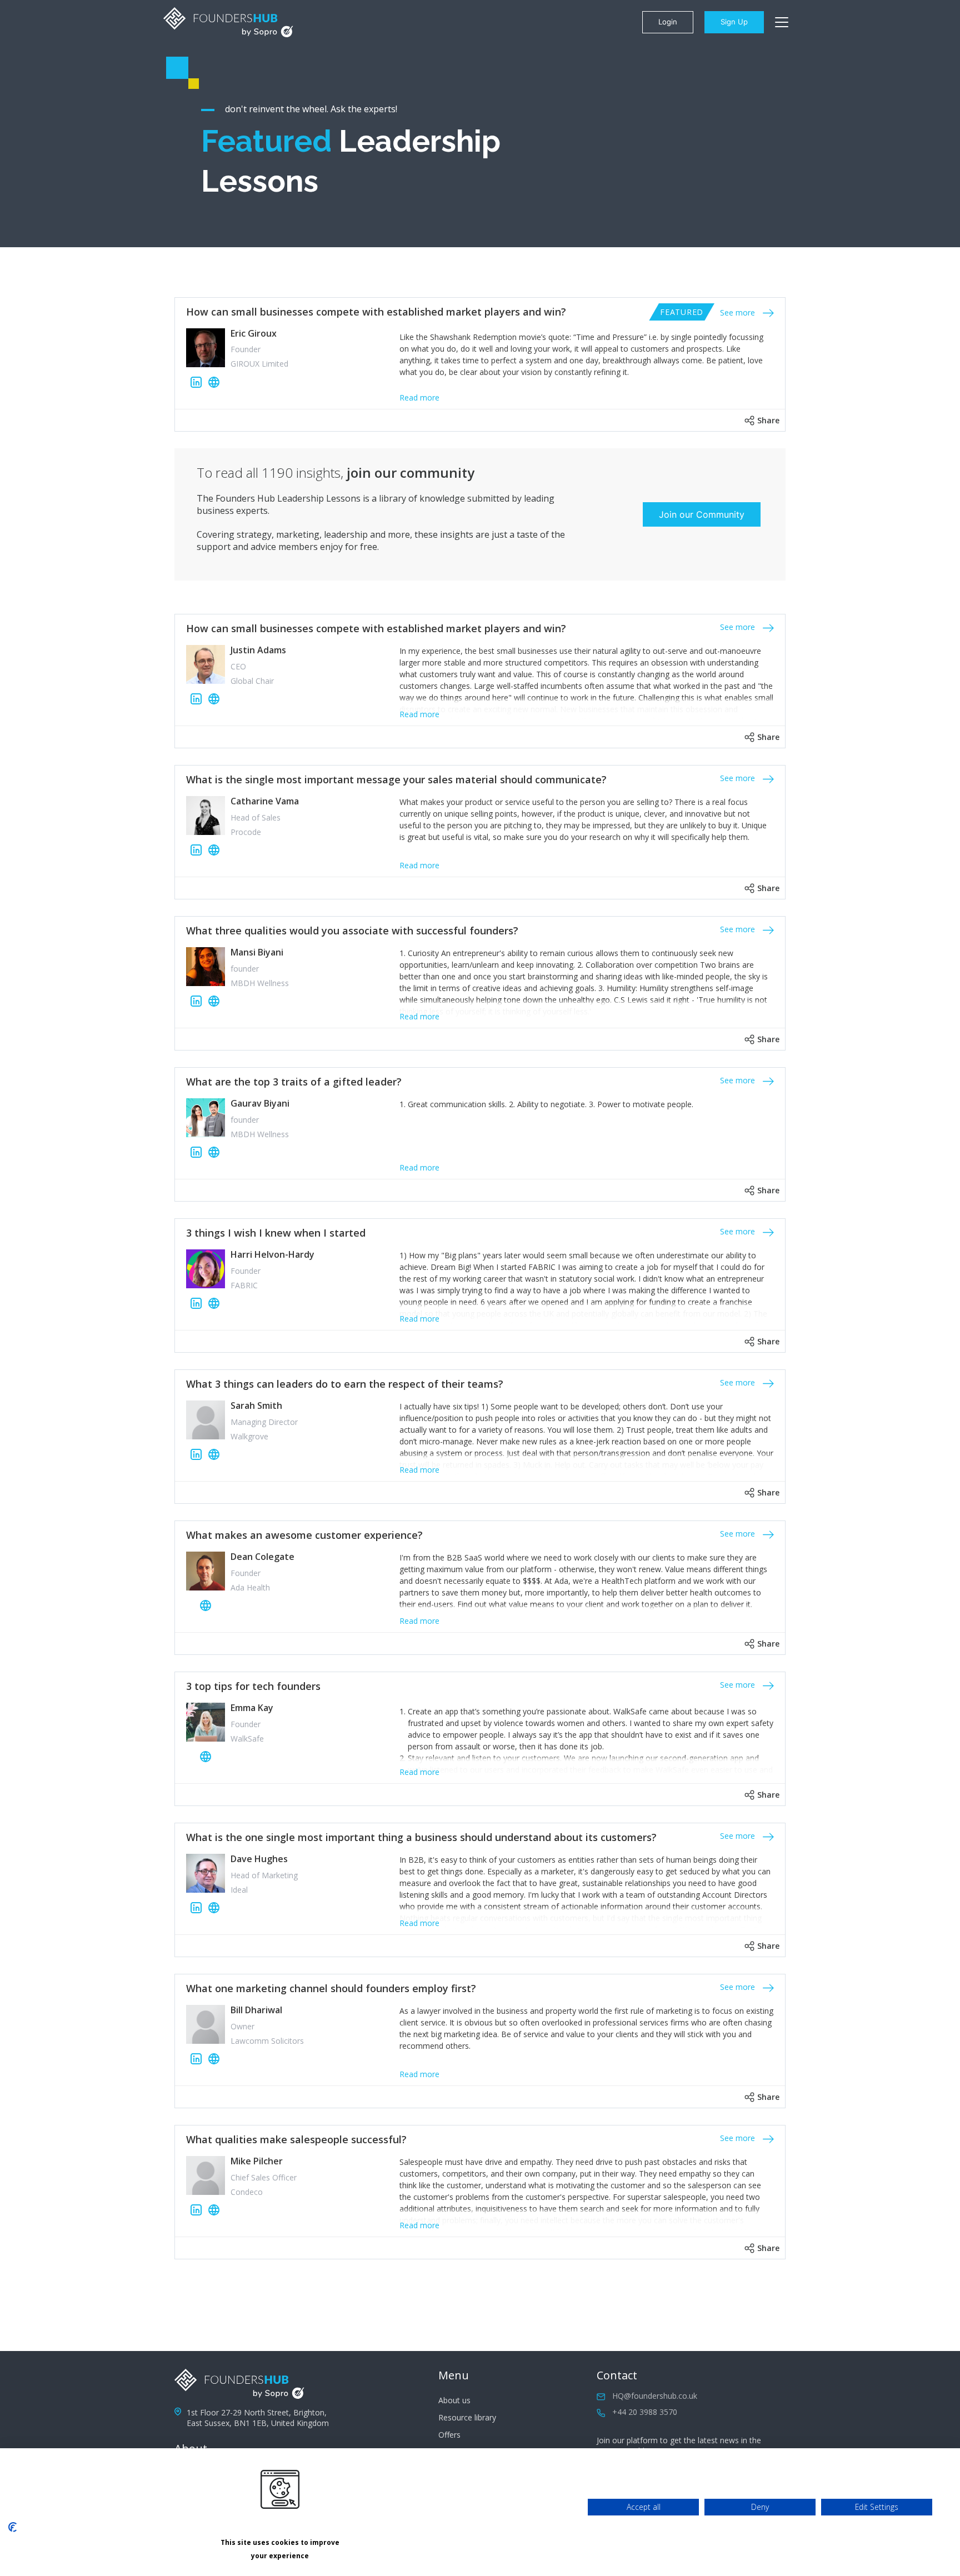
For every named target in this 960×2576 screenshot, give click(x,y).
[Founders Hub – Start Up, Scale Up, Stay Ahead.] (228, 22)
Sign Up (734, 22)
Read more (419, 397)
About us (454, 2400)
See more (739, 312)
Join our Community (702, 514)
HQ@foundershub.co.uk (655, 2396)
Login (668, 22)
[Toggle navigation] (782, 22)
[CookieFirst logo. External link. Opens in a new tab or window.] (12, 2527)
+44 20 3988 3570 (645, 2412)
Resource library (467, 2417)
